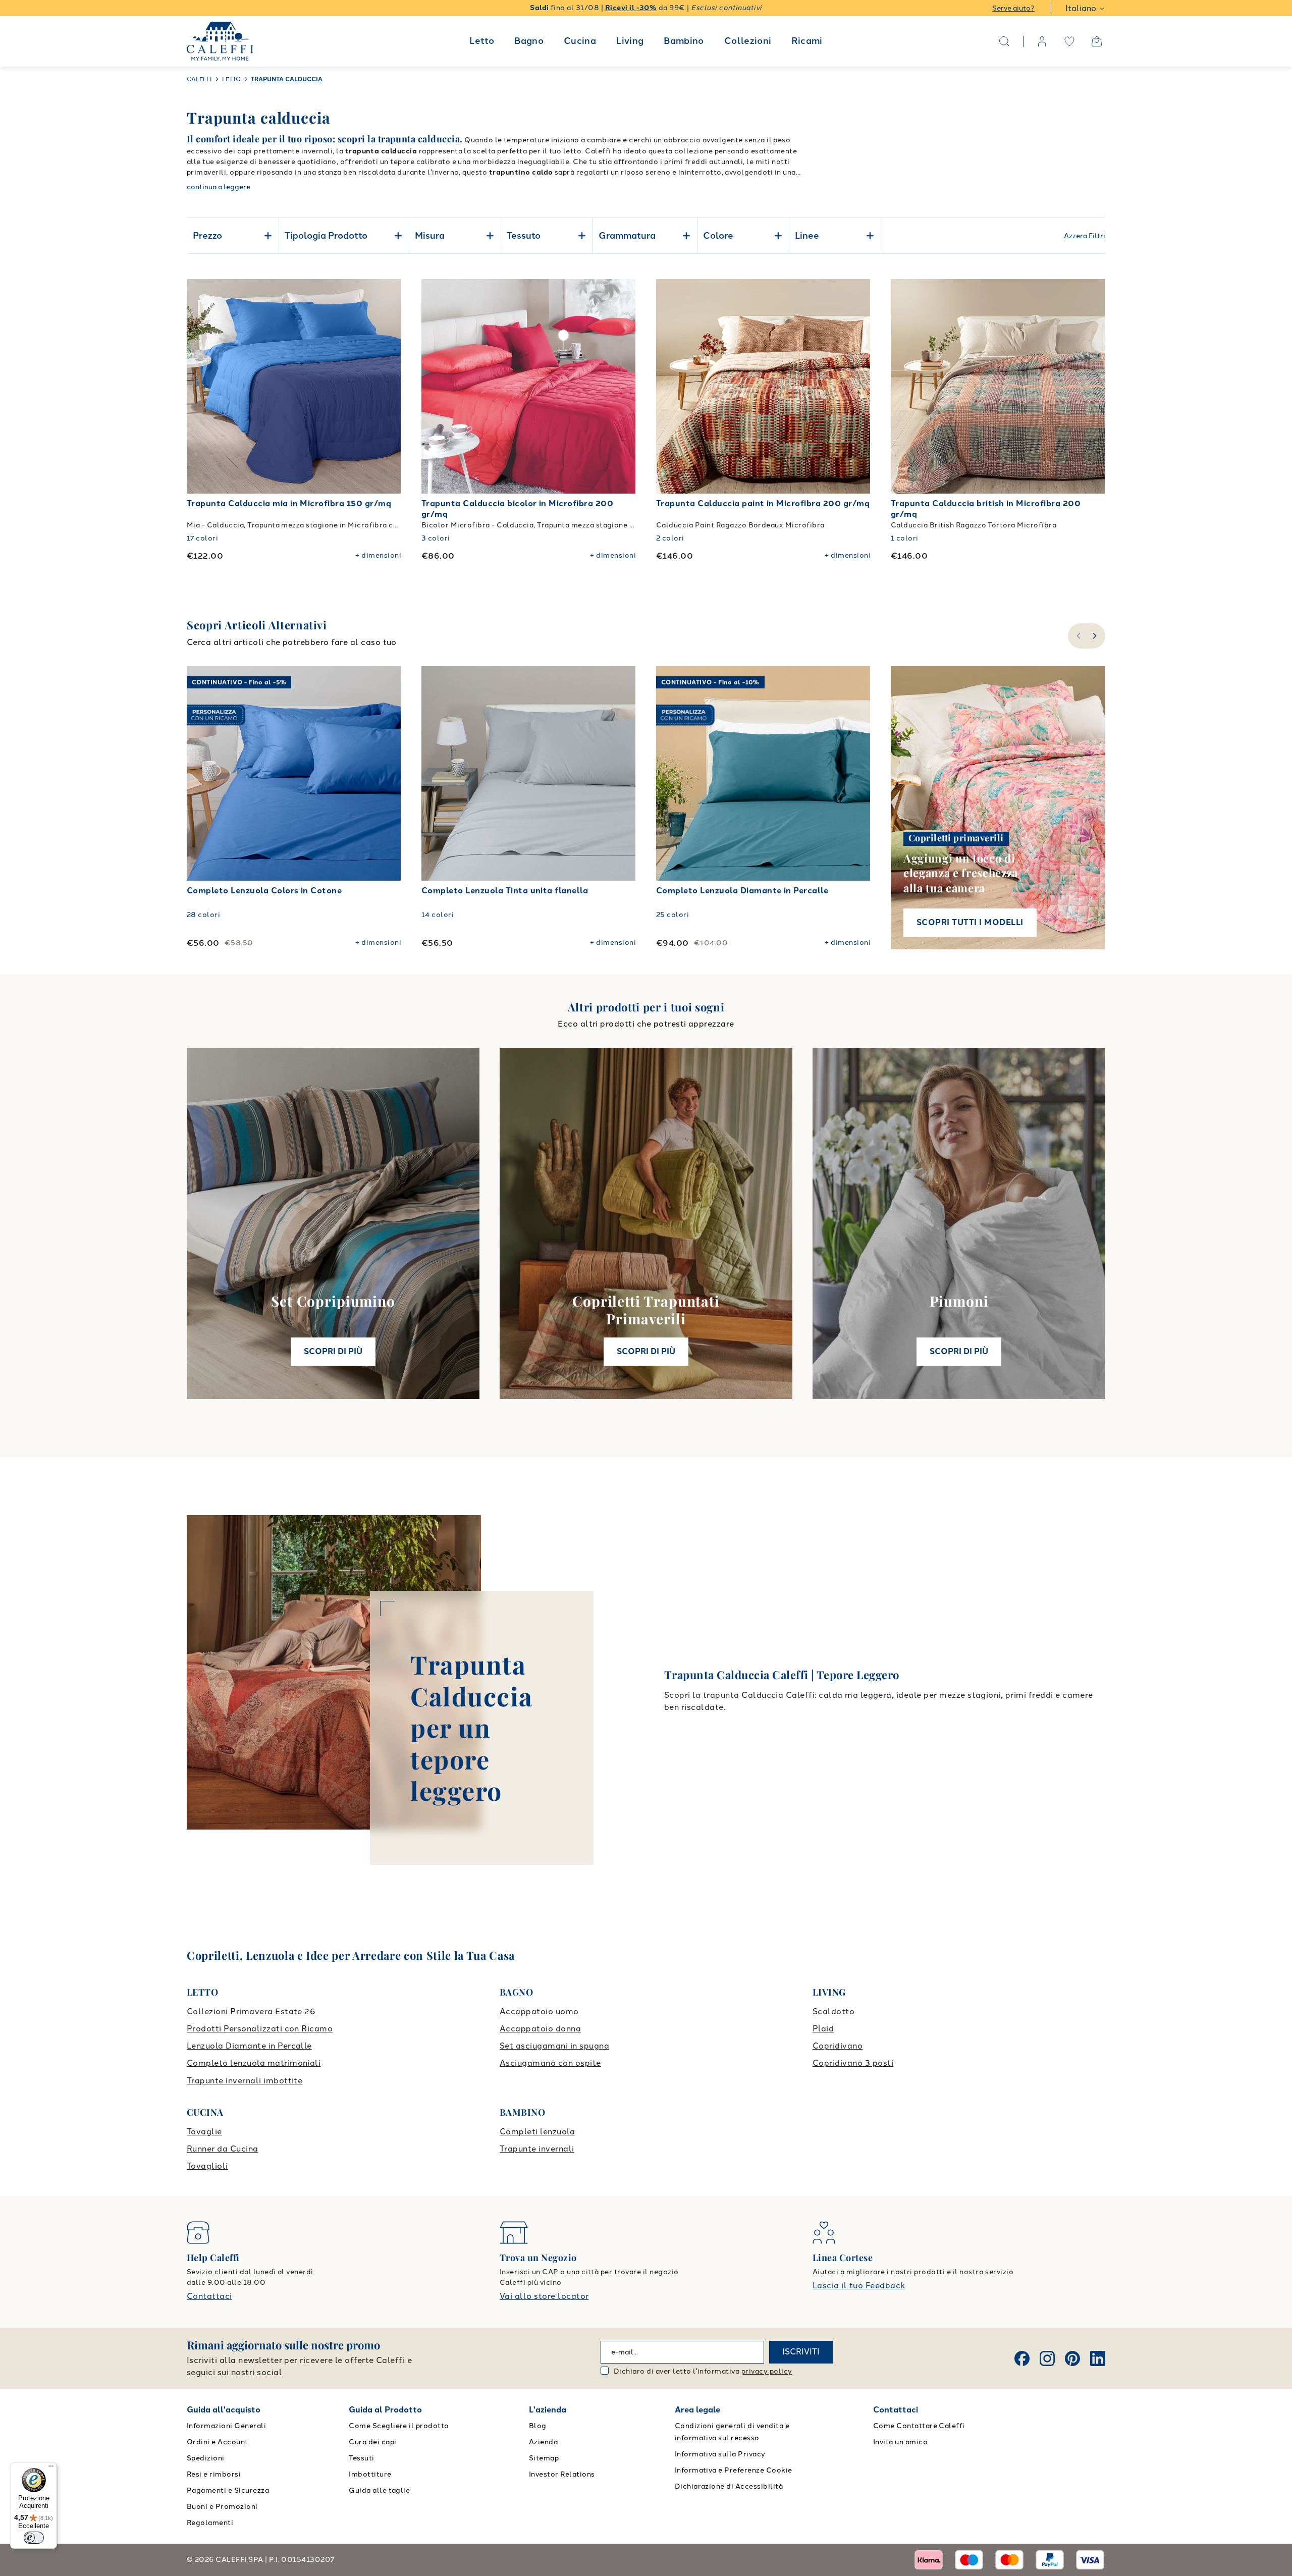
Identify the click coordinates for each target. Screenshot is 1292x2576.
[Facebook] (1022, 2358)
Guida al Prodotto (385, 2410)
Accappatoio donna (540, 2029)
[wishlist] (1069, 41)
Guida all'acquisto (224, 2410)
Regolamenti (210, 2523)
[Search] (1004, 41)
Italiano (1081, 8)
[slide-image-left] (199, 387)
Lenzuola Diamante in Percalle (249, 2046)
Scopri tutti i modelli (970, 922)
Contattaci (209, 2296)
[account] (1042, 41)
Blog (538, 2426)
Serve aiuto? (1013, 8)
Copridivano (838, 2046)
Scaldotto (833, 2011)
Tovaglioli (207, 2166)
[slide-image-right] (389, 387)
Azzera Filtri (1085, 236)
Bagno (529, 41)
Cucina (580, 41)
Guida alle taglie (379, 2490)
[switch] (34, 2538)
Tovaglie (204, 2132)
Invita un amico (900, 2442)
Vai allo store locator (544, 2296)
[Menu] (51, 2468)
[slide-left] (1077, 636)
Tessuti (361, 2458)
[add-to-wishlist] (384, 297)
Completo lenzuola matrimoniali (254, 2063)
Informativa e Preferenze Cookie (734, 2470)
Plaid (823, 2029)
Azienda (543, 2442)
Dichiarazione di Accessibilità (729, 2486)
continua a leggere (219, 187)
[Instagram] (1047, 2358)
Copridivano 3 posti (853, 2063)
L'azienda (548, 2410)
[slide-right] (1096, 636)
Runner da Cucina (223, 2149)
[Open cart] (1097, 41)
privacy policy (767, 2371)
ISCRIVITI (801, 2352)
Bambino (684, 41)
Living (630, 41)
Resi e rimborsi (214, 2474)
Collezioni (748, 41)
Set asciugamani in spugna (554, 2046)
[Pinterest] (1072, 2358)
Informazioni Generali (226, 2426)
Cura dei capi (372, 2442)
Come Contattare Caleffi (919, 2426)
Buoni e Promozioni (222, 2507)
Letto (482, 41)
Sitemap (544, 2458)
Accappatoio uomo (539, 2011)
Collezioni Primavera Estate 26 (251, 2011)
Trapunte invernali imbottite (245, 2081)
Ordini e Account (218, 2442)
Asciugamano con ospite (550, 2063)
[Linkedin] (1098, 2358)
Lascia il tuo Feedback (859, 2286)
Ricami (807, 41)
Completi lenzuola (537, 2132)
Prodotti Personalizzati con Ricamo (260, 2029)
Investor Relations (562, 2474)
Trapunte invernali (537, 2149)
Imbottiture (370, 2474)
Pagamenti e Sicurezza (228, 2490)
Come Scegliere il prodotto (399, 2426)
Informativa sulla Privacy (720, 2454)
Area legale (697, 2410)
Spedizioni (206, 2458)
